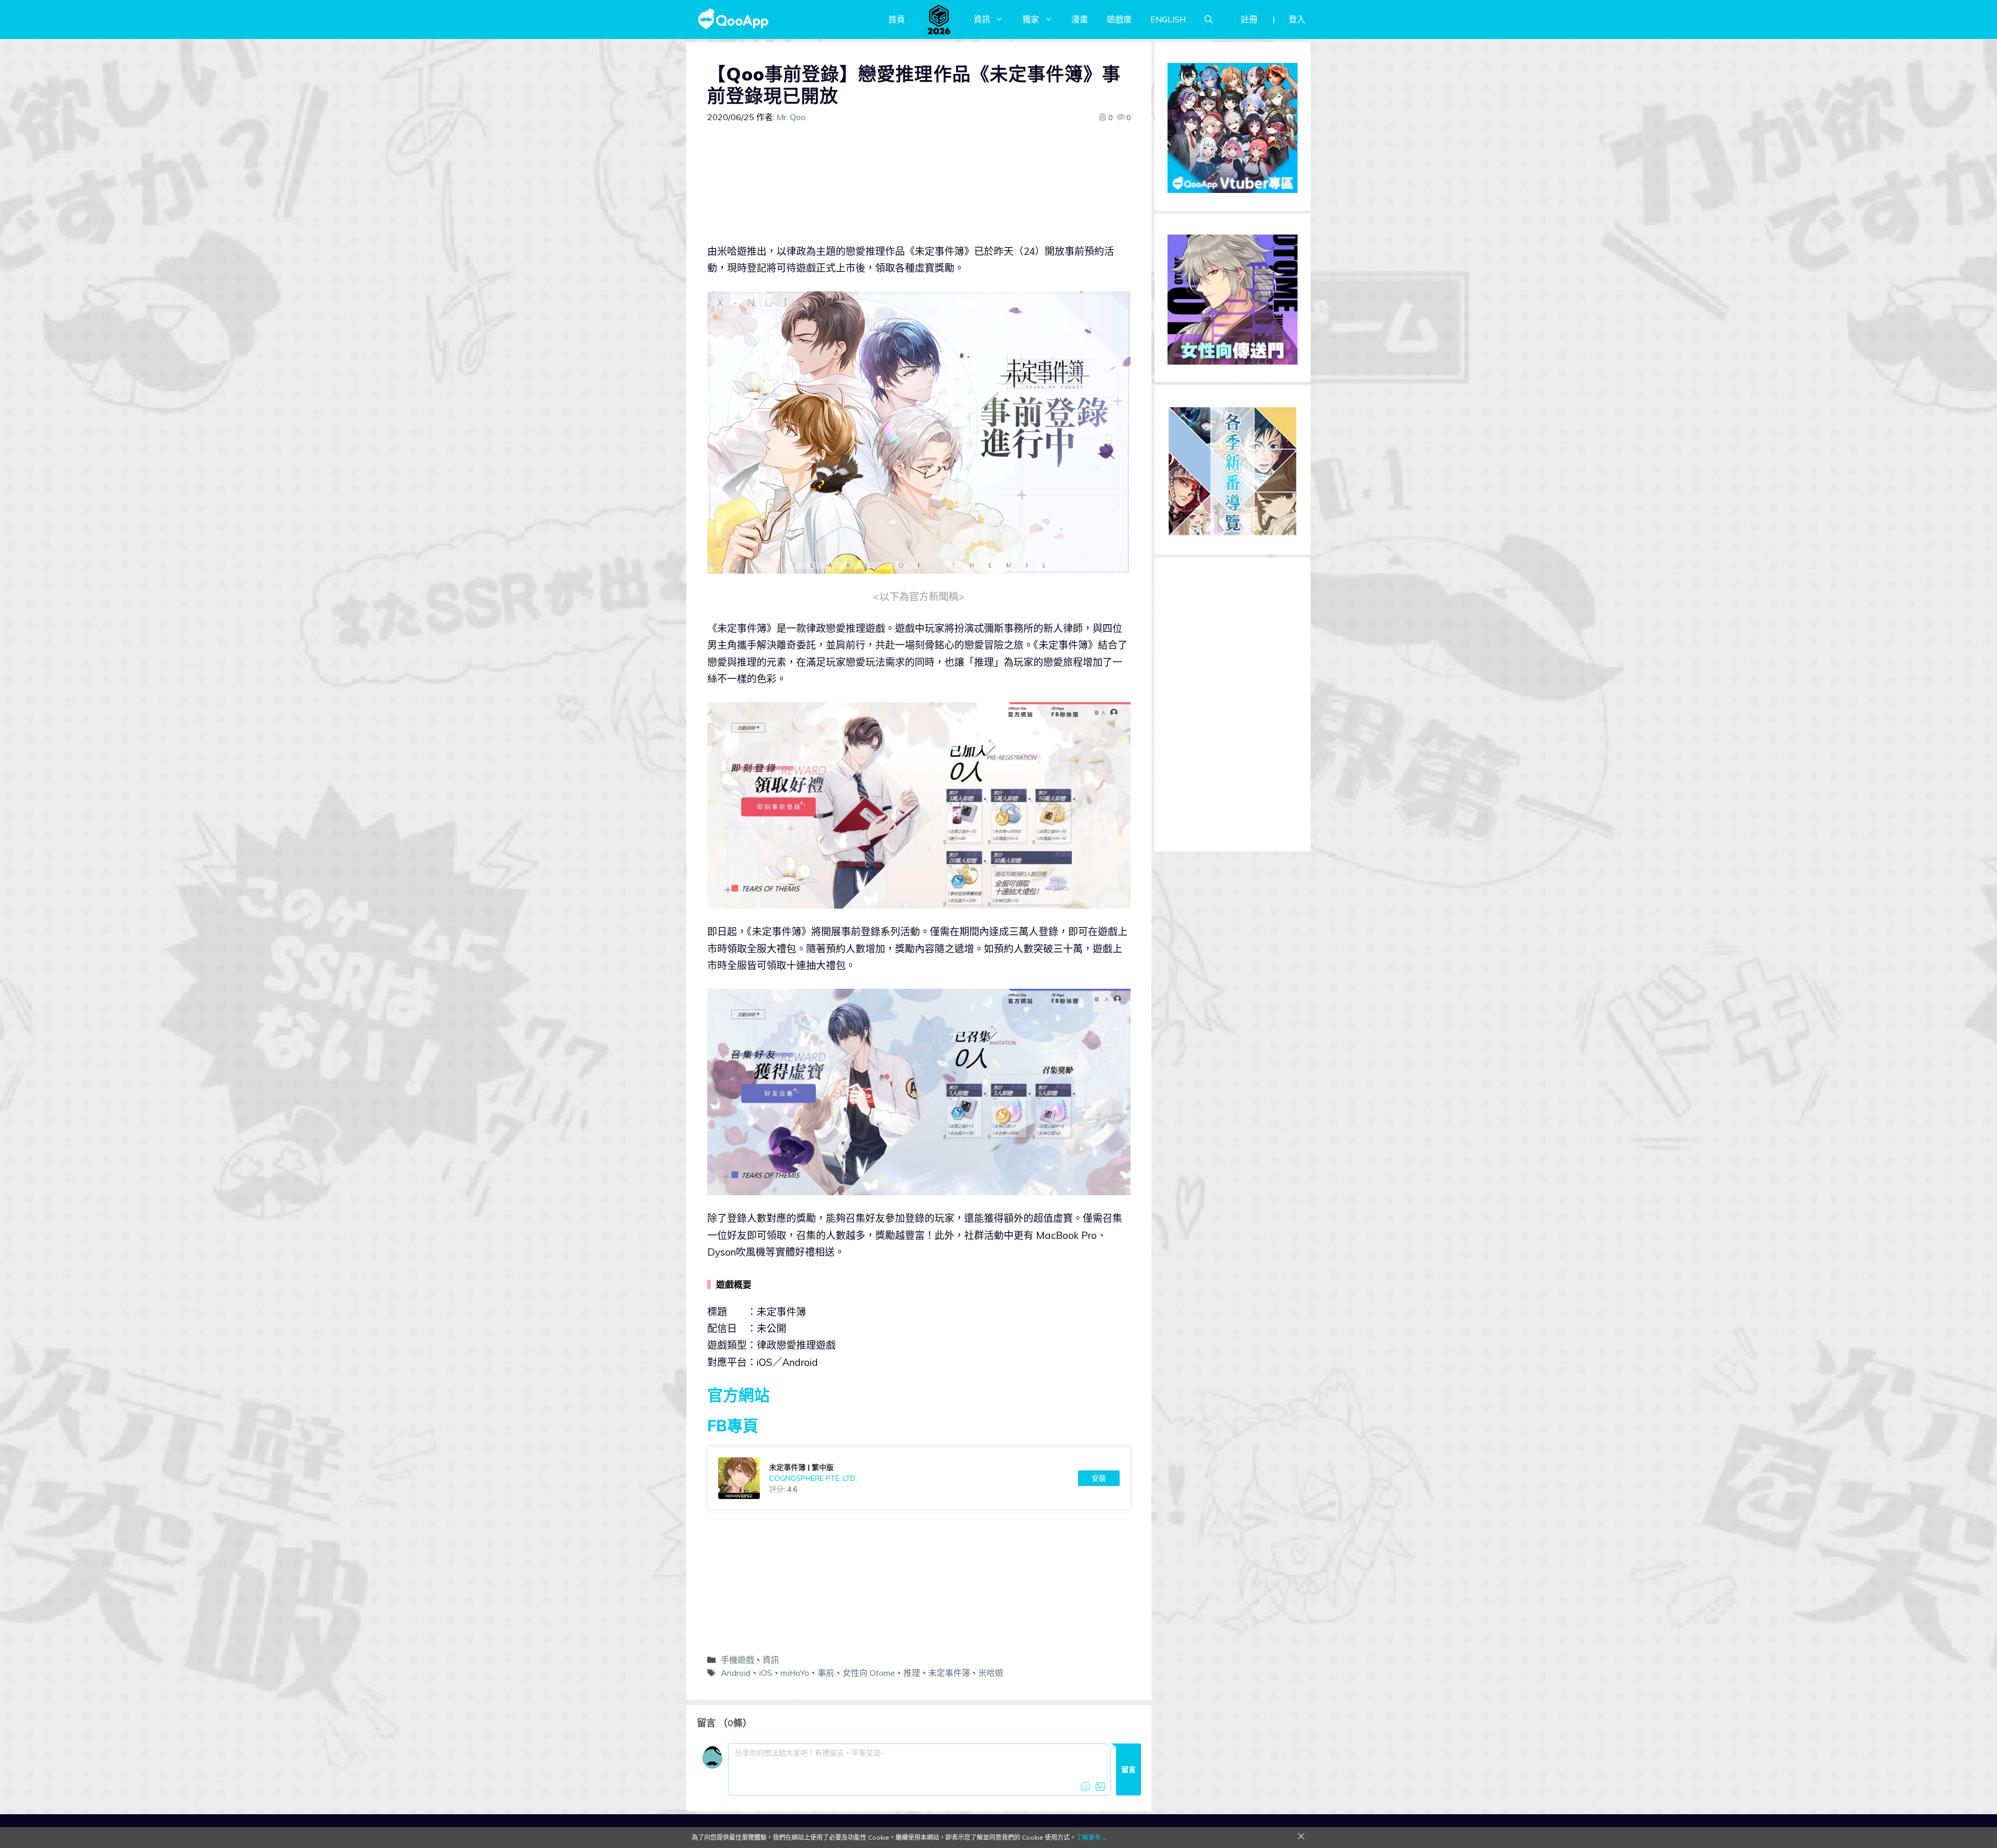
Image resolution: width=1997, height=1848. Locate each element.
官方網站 (738, 1395)
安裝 (1099, 1478)
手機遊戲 (737, 1660)
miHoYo (795, 1673)
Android (736, 1673)
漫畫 (1080, 19)
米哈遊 (991, 1673)
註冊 (1249, 19)
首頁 (897, 19)
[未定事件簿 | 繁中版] (919, 1478)
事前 (826, 1673)
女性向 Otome (869, 1673)
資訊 (982, 19)
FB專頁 (733, 1426)
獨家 (1031, 19)
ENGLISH (1168, 19)
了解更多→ (1092, 1837)
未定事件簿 (949, 1673)
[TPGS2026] (939, 19)
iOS (766, 1673)
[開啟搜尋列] (1209, 19)
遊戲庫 (1119, 19)
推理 (912, 1673)
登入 (1297, 19)
